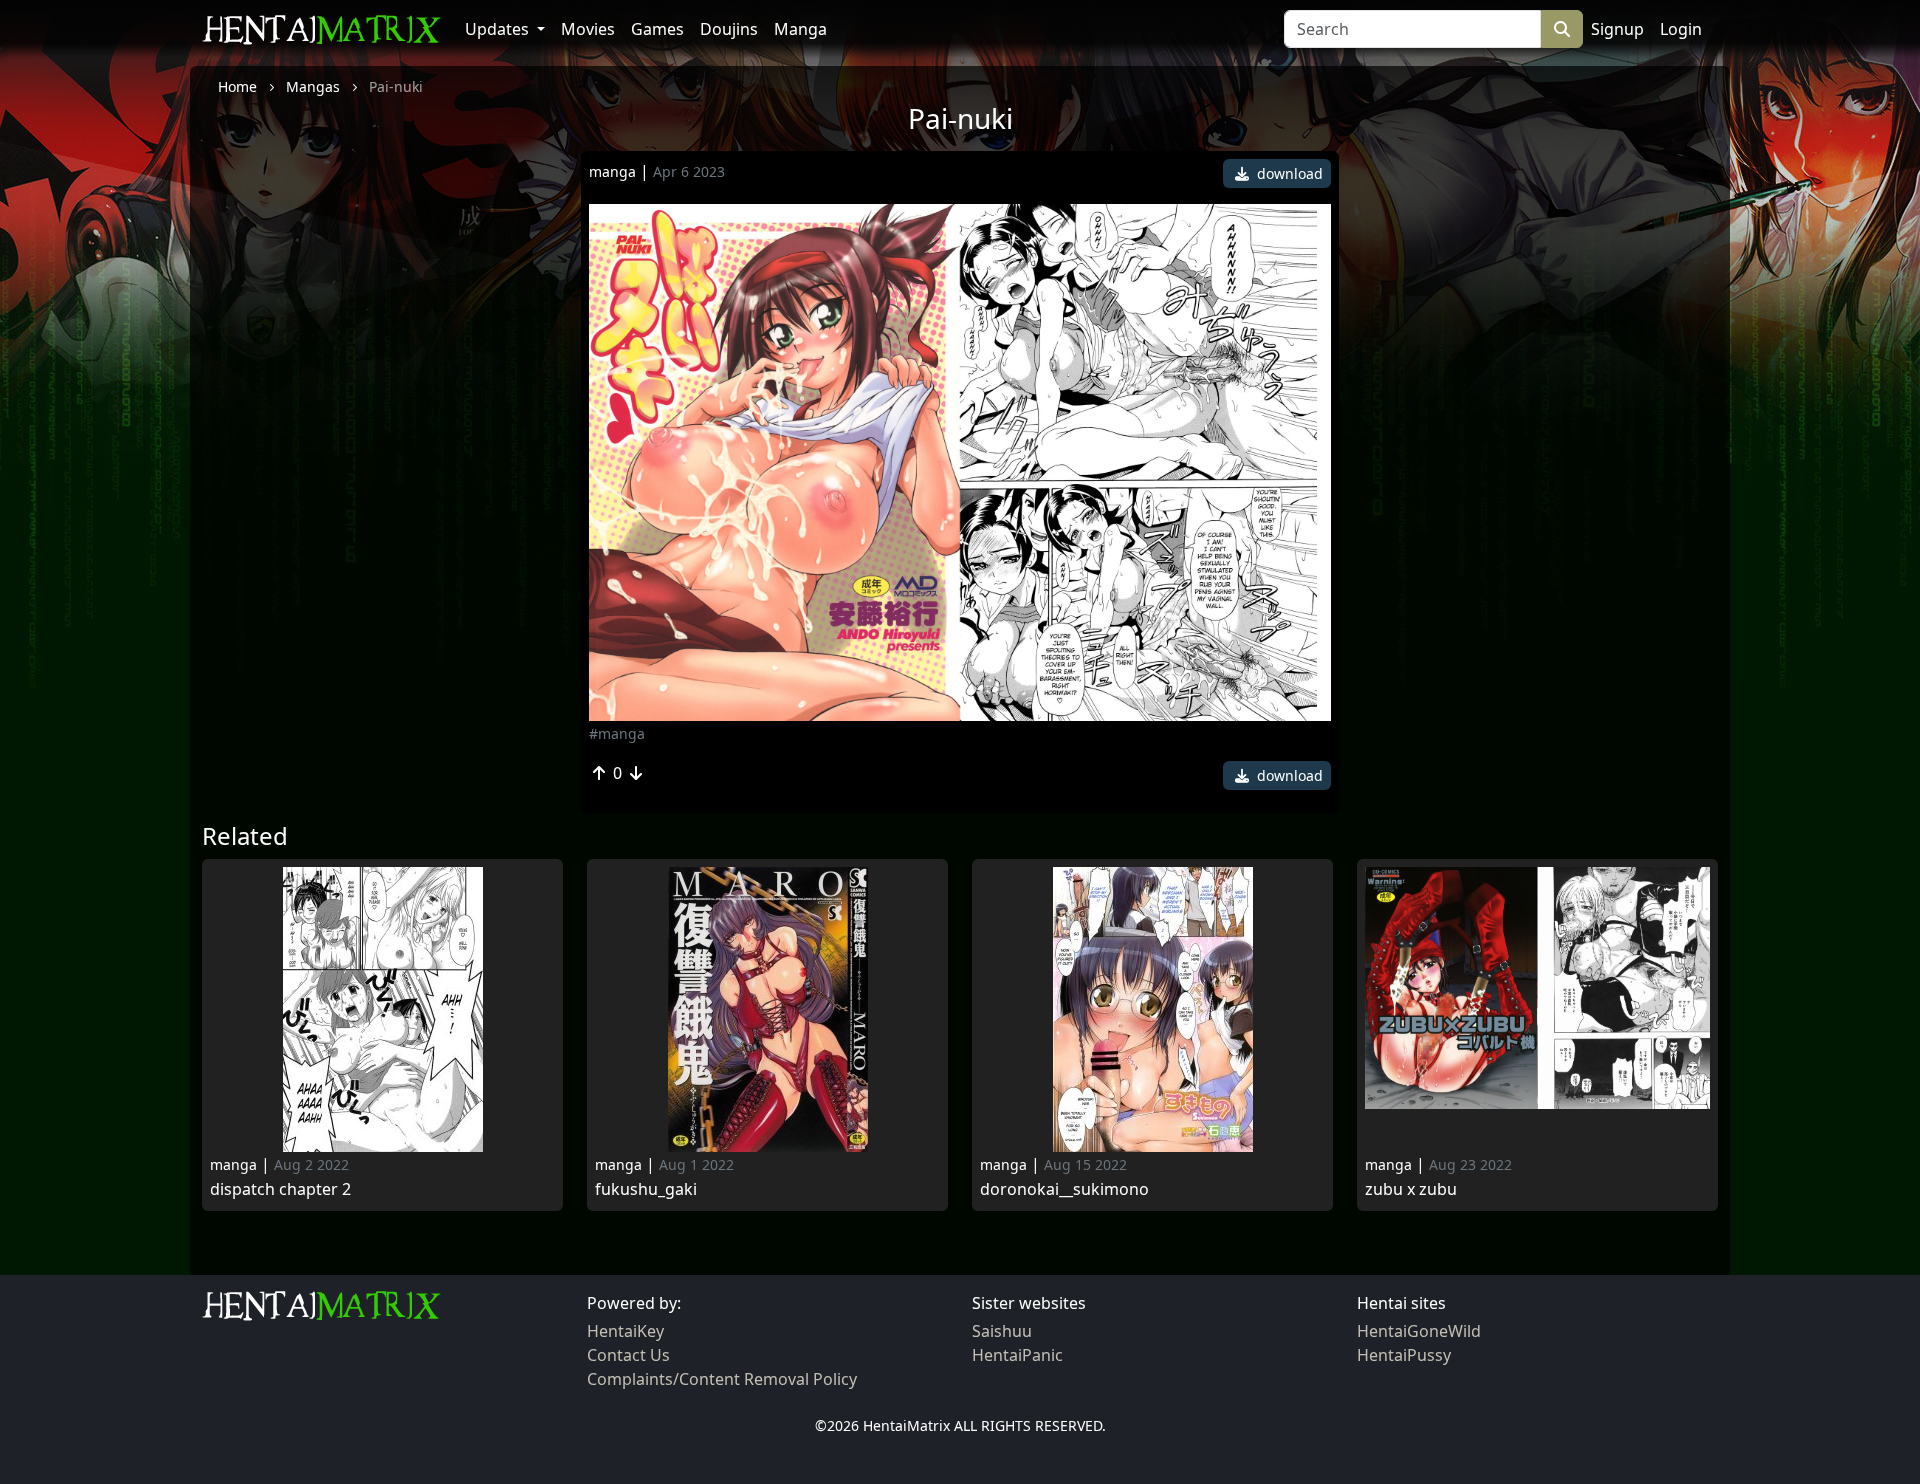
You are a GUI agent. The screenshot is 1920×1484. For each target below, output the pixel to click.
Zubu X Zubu (1411, 1189)
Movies (588, 29)
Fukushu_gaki (646, 1189)
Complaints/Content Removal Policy (722, 1379)
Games (657, 29)
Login (1681, 29)
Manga (800, 29)
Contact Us (628, 1355)
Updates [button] (499, 29)
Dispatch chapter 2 (280, 1189)
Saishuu (1002, 1331)
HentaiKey (625, 1331)
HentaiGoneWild (1419, 1331)
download (1288, 173)
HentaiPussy (1404, 1355)
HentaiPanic (1017, 1355)
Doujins (729, 29)
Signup (1617, 29)
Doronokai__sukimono (1064, 1189)
